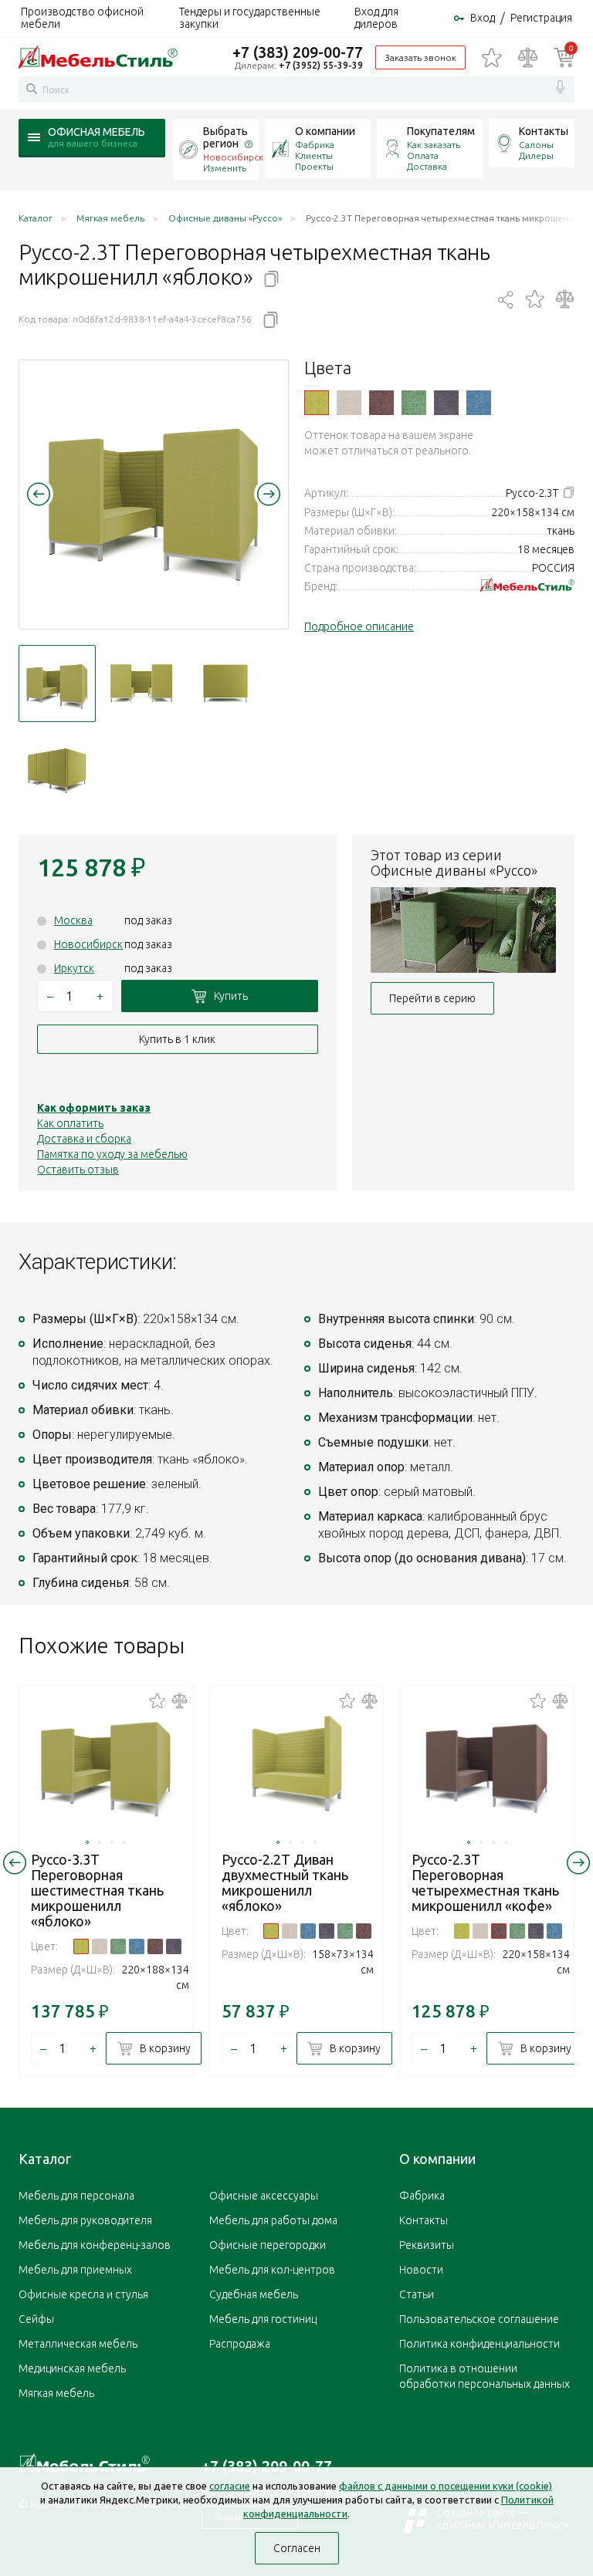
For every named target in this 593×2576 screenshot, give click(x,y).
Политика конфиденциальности (479, 2344)
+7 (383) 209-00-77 (298, 52)
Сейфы (36, 2319)
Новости (421, 2270)
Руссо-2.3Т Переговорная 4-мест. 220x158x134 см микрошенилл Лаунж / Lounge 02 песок (349, 403)
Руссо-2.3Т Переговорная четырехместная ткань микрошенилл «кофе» (485, 1882)
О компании (325, 131)
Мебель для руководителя (85, 2220)
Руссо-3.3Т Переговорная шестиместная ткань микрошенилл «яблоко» (97, 1890)
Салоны (536, 145)
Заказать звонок (420, 57)
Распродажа (240, 2344)
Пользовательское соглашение (479, 2319)
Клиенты (314, 155)
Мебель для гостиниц (263, 2319)
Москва (73, 920)
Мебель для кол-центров (272, 2270)
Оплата (423, 155)
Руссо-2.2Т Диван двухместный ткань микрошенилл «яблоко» (285, 1882)
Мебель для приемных (75, 2270)
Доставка (427, 166)
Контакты (544, 131)
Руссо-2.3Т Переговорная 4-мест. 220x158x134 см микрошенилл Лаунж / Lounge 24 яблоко (317, 403)
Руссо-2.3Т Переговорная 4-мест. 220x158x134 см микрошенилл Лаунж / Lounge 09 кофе (381, 403)
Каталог (45, 2159)
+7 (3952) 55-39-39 (321, 65)
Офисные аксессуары (264, 2196)
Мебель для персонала (76, 2196)
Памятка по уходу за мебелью (112, 1154)
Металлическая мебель (78, 2344)
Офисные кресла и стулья (83, 2294)
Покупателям (441, 131)
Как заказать (434, 145)
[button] (39, 494)
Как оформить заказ (94, 1108)
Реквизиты (427, 2245)
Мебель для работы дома (273, 2220)
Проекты (314, 166)
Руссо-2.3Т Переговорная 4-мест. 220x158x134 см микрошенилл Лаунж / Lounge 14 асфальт (446, 403)
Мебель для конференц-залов (95, 2245)
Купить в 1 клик (177, 1039)
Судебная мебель (254, 2294)
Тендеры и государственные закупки (250, 18)
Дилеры (536, 155)
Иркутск (74, 968)
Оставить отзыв (78, 1170)
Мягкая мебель (56, 2393)
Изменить (225, 168)
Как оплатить (70, 1123)
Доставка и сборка (84, 1139)
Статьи (417, 2294)
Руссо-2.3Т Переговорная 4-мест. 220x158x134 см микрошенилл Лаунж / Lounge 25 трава (414, 403)
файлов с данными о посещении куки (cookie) (446, 2486)
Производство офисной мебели (82, 18)
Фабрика (315, 145)
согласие (230, 2486)
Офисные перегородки (268, 2245)
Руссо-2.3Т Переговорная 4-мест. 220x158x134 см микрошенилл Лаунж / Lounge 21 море (479, 403)
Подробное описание (359, 626)
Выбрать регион (225, 137)
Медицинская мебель (72, 2368)
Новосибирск (88, 944)
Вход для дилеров (376, 18)
